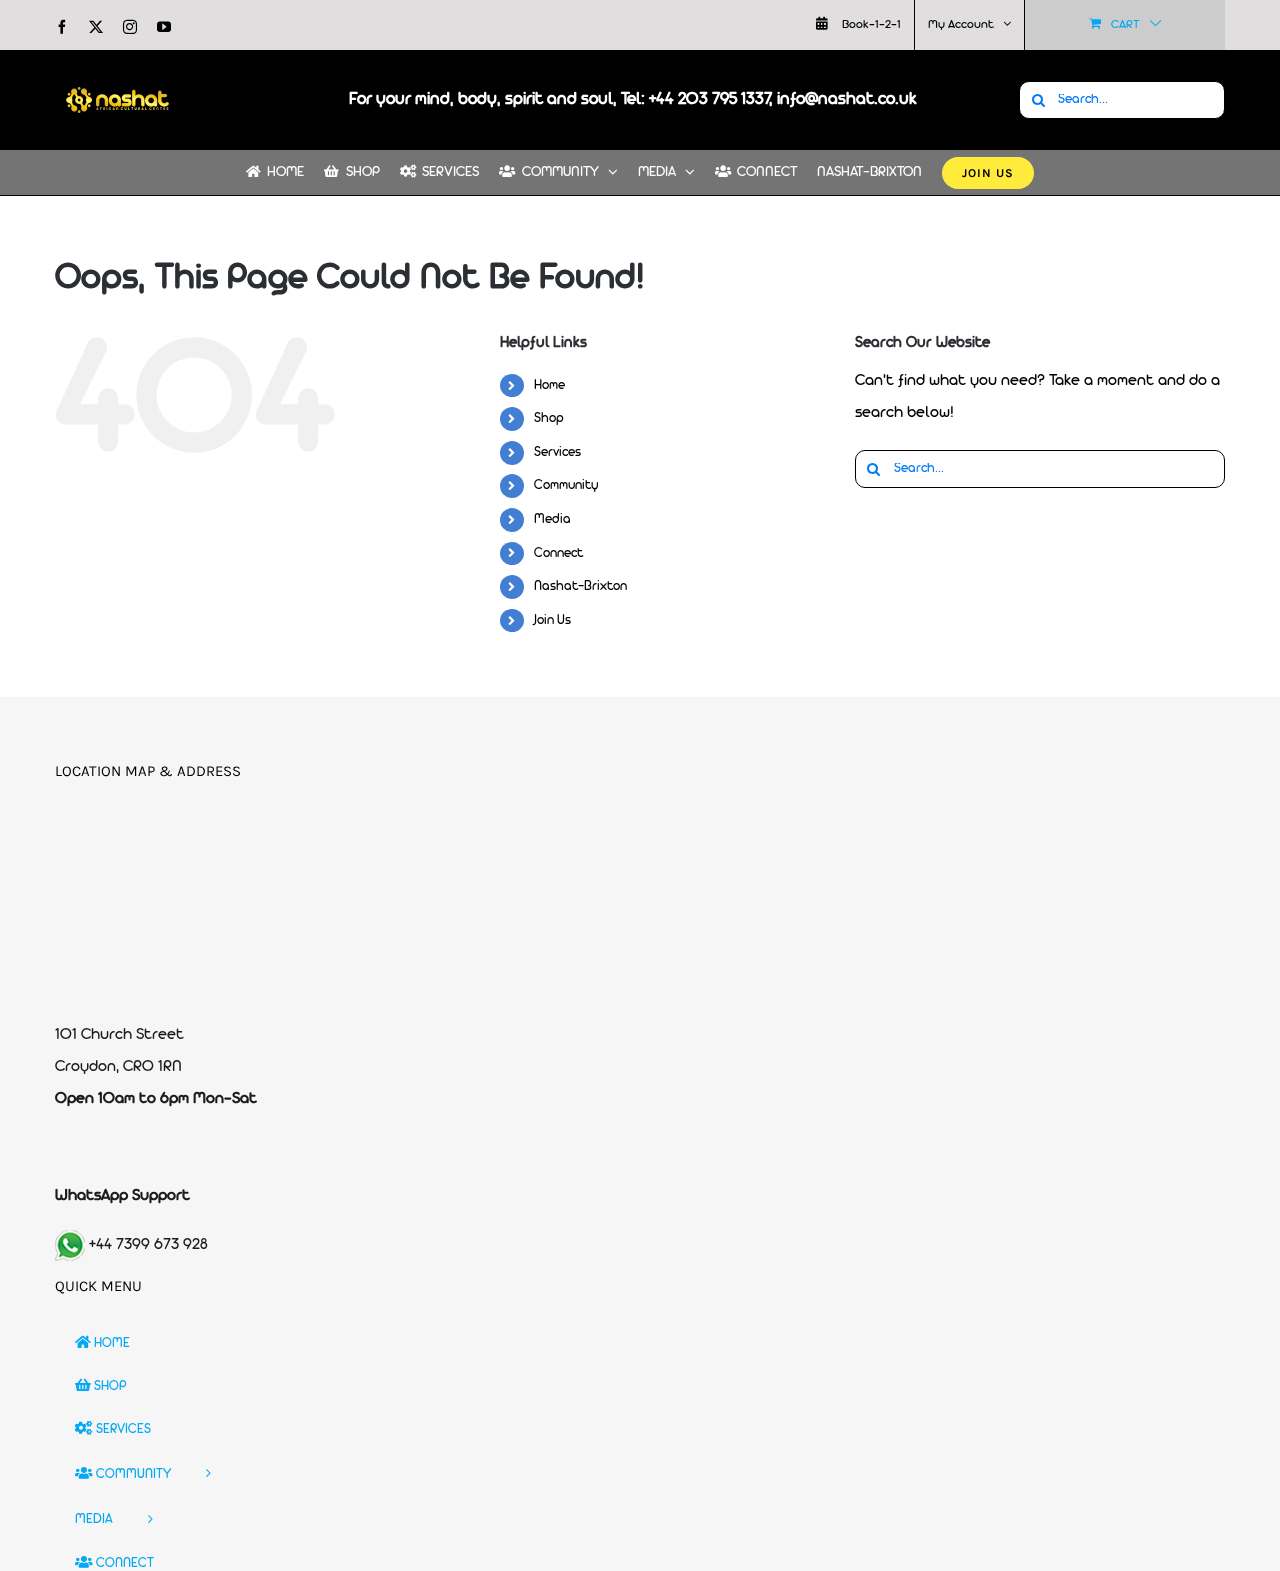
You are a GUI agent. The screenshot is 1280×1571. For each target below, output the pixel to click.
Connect (558, 553)
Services (557, 452)
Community (566, 485)
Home (549, 385)
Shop (549, 418)
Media (552, 519)
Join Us (552, 620)
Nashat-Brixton (580, 586)
